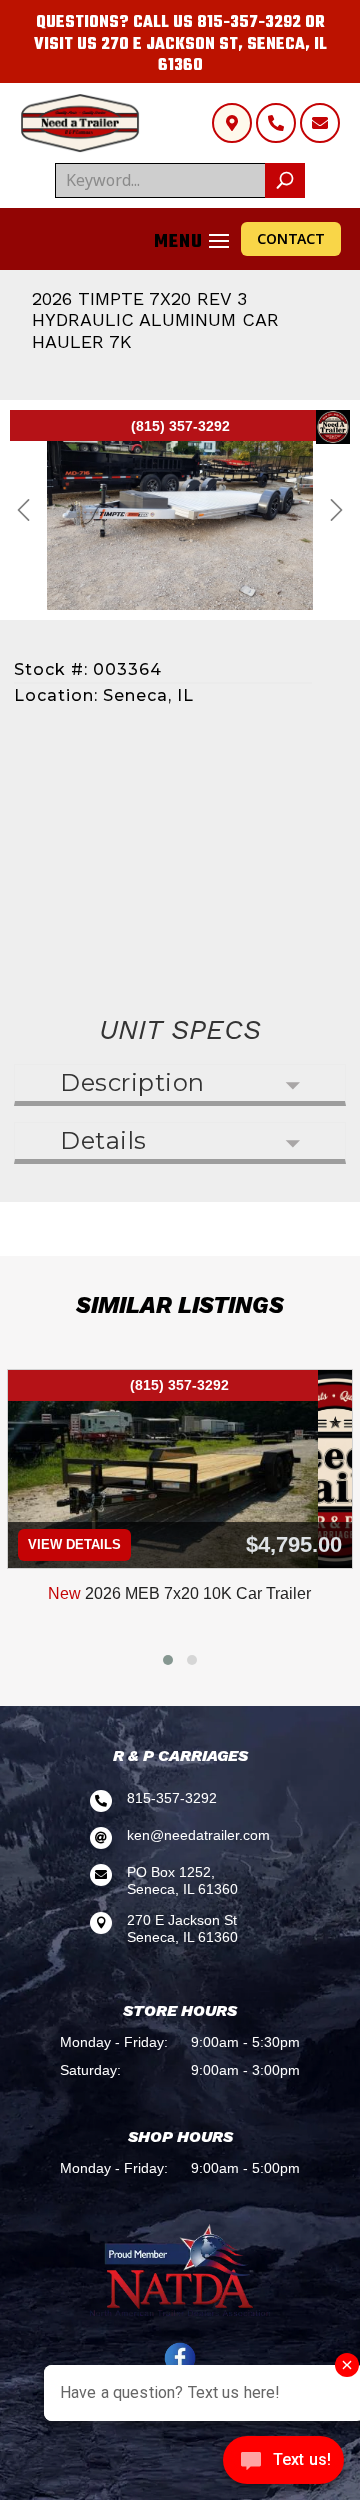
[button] (168, 1660)
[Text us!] (283, 2462)
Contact (291, 238)
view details (74, 1544)
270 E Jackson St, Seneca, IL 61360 (214, 56)
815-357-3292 (249, 23)
